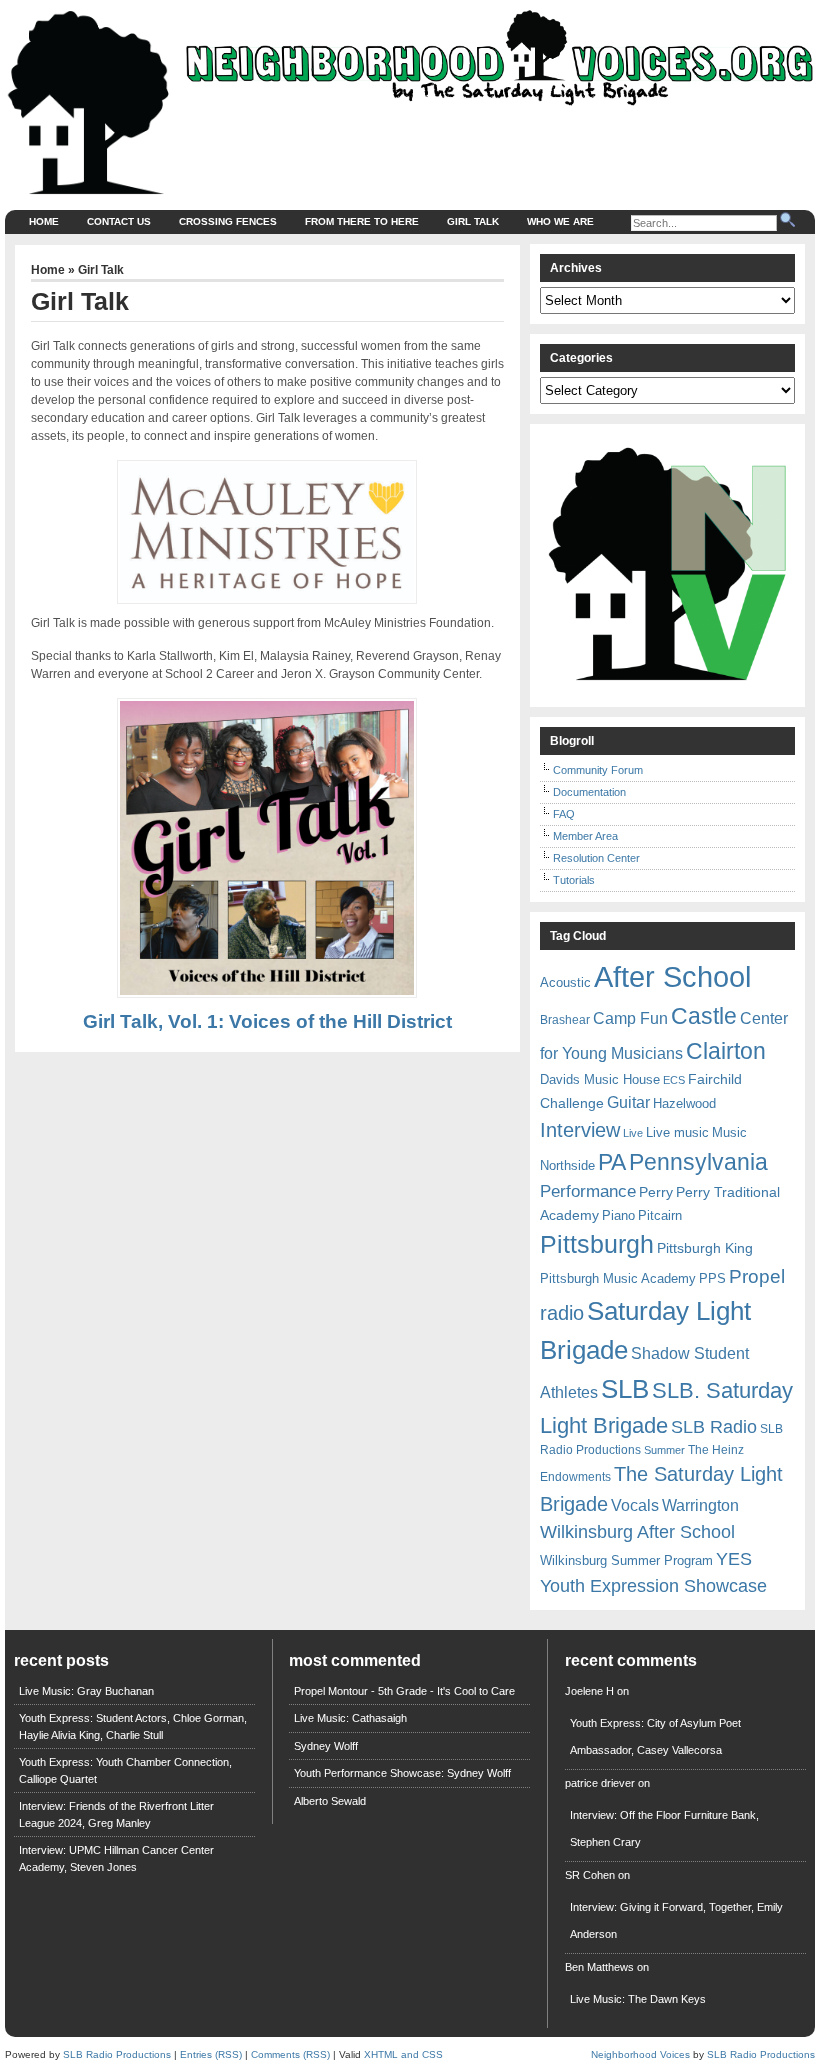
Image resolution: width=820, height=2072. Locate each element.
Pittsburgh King (705, 1248)
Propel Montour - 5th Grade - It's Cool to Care (404, 1691)
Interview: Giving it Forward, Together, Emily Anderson (676, 1920)
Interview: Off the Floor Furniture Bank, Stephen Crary (664, 1828)
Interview (580, 1130)
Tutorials (574, 880)
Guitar (628, 1102)
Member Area (585, 836)
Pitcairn (660, 1215)
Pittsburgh (597, 1244)
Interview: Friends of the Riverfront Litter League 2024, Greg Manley (116, 1814)
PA (612, 1162)
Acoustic (565, 982)
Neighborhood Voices (640, 2054)
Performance (588, 1191)
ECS (674, 1080)
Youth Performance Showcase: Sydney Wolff (402, 1773)
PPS (712, 1278)
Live (633, 1133)
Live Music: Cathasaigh (350, 1718)
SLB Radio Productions (117, 2054)
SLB (625, 1389)
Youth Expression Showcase (653, 1586)
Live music (677, 1132)
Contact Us (119, 221)
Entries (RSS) (211, 2054)
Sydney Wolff (326, 1746)
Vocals (635, 1505)
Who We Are (560, 221)
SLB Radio (714, 1426)
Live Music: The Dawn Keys (638, 1999)
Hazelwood (684, 1103)
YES (734, 1559)
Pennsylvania (698, 1162)
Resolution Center (596, 858)
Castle (704, 1016)
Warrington (700, 1505)
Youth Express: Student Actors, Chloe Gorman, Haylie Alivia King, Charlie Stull (133, 1726)
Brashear (565, 1020)
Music (729, 1132)
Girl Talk (473, 221)
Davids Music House (600, 1079)
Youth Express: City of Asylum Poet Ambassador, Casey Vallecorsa (655, 1736)
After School (672, 976)
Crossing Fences (228, 221)
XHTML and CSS (403, 2054)
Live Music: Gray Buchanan (86, 1691)
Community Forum (598, 770)
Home (44, 221)
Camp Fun (630, 1018)
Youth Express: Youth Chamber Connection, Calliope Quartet (125, 1770)
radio (562, 1313)
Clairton (726, 1051)
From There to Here (362, 221)
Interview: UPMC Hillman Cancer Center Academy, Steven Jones (116, 1858)
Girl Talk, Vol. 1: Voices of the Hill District (267, 1021)
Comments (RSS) (290, 2054)
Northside (567, 1165)
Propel (757, 1276)
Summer (664, 1450)
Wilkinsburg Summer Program (626, 1560)
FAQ (564, 814)
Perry (656, 1192)
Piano (618, 1215)
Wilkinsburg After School (637, 1532)
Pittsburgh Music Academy (618, 1278)
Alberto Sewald (330, 1801)
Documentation (589, 792)
